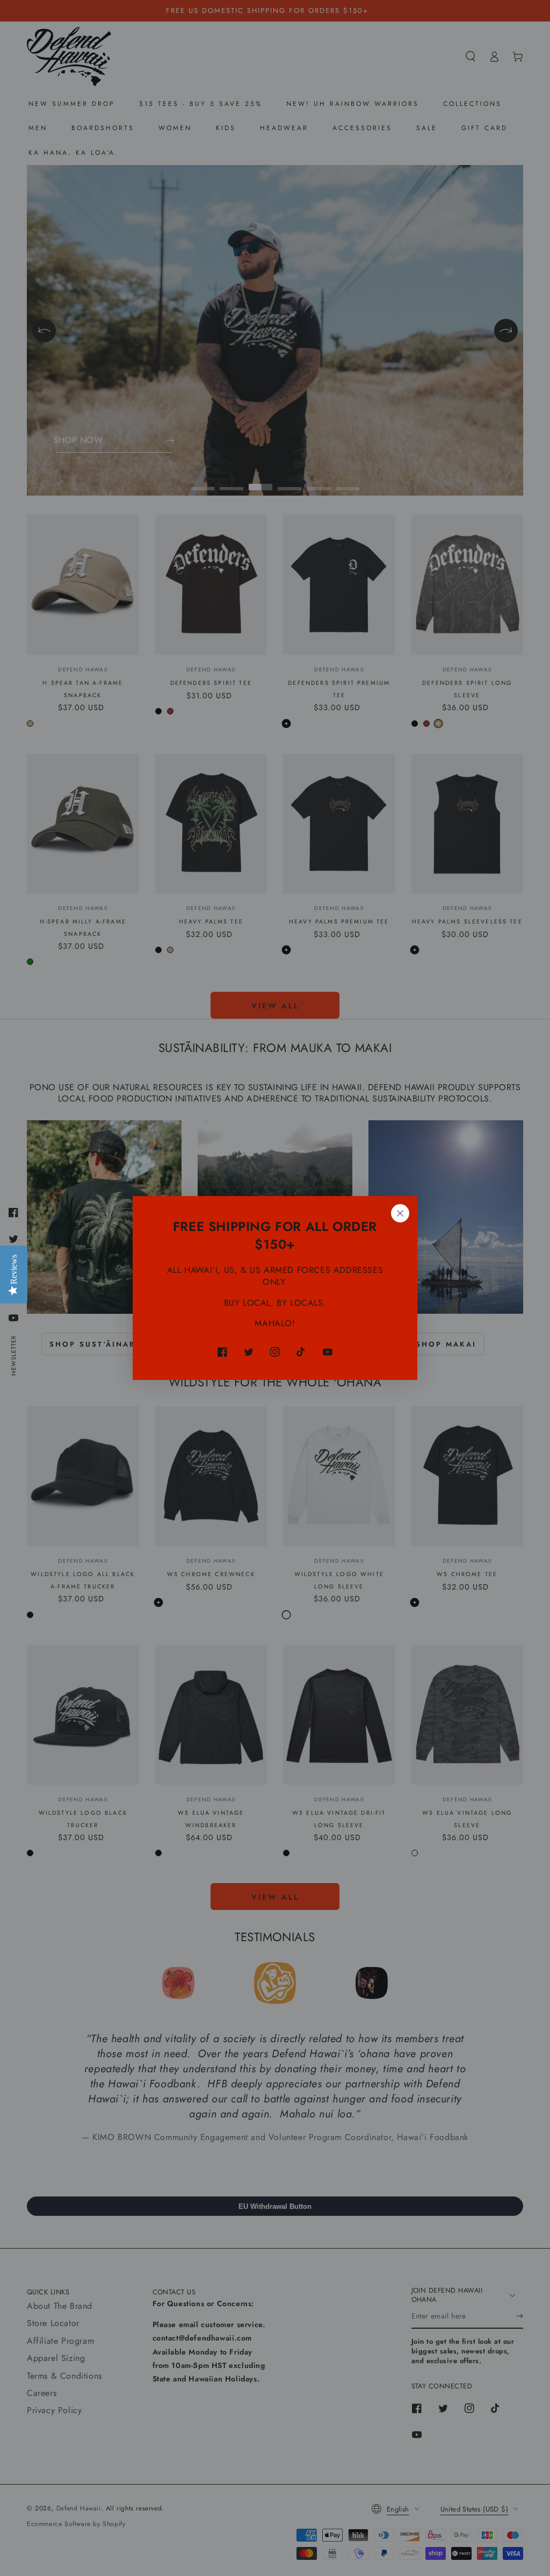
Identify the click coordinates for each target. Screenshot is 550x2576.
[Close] (400, 1213)
